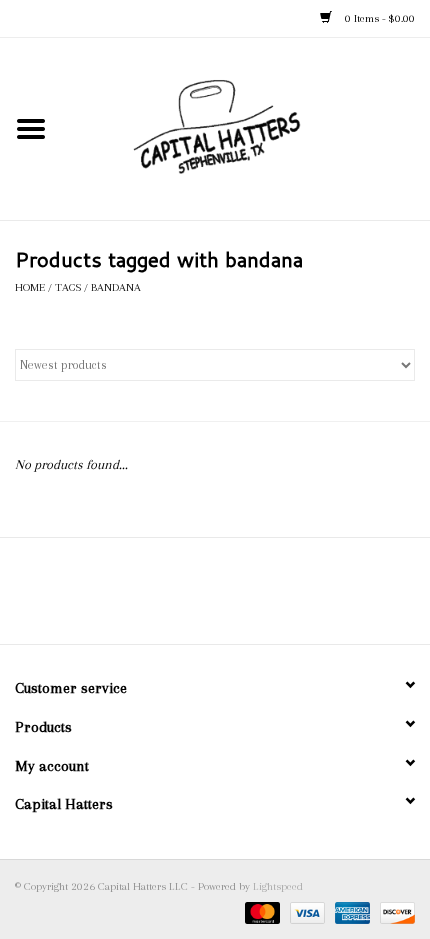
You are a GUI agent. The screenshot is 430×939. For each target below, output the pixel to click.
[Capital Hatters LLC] (246, 127)
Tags (68, 287)
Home (30, 287)
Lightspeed (278, 886)
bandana (116, 287)
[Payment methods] (260, 911)
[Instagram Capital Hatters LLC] (233, 598)
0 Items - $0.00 (378, 18)
